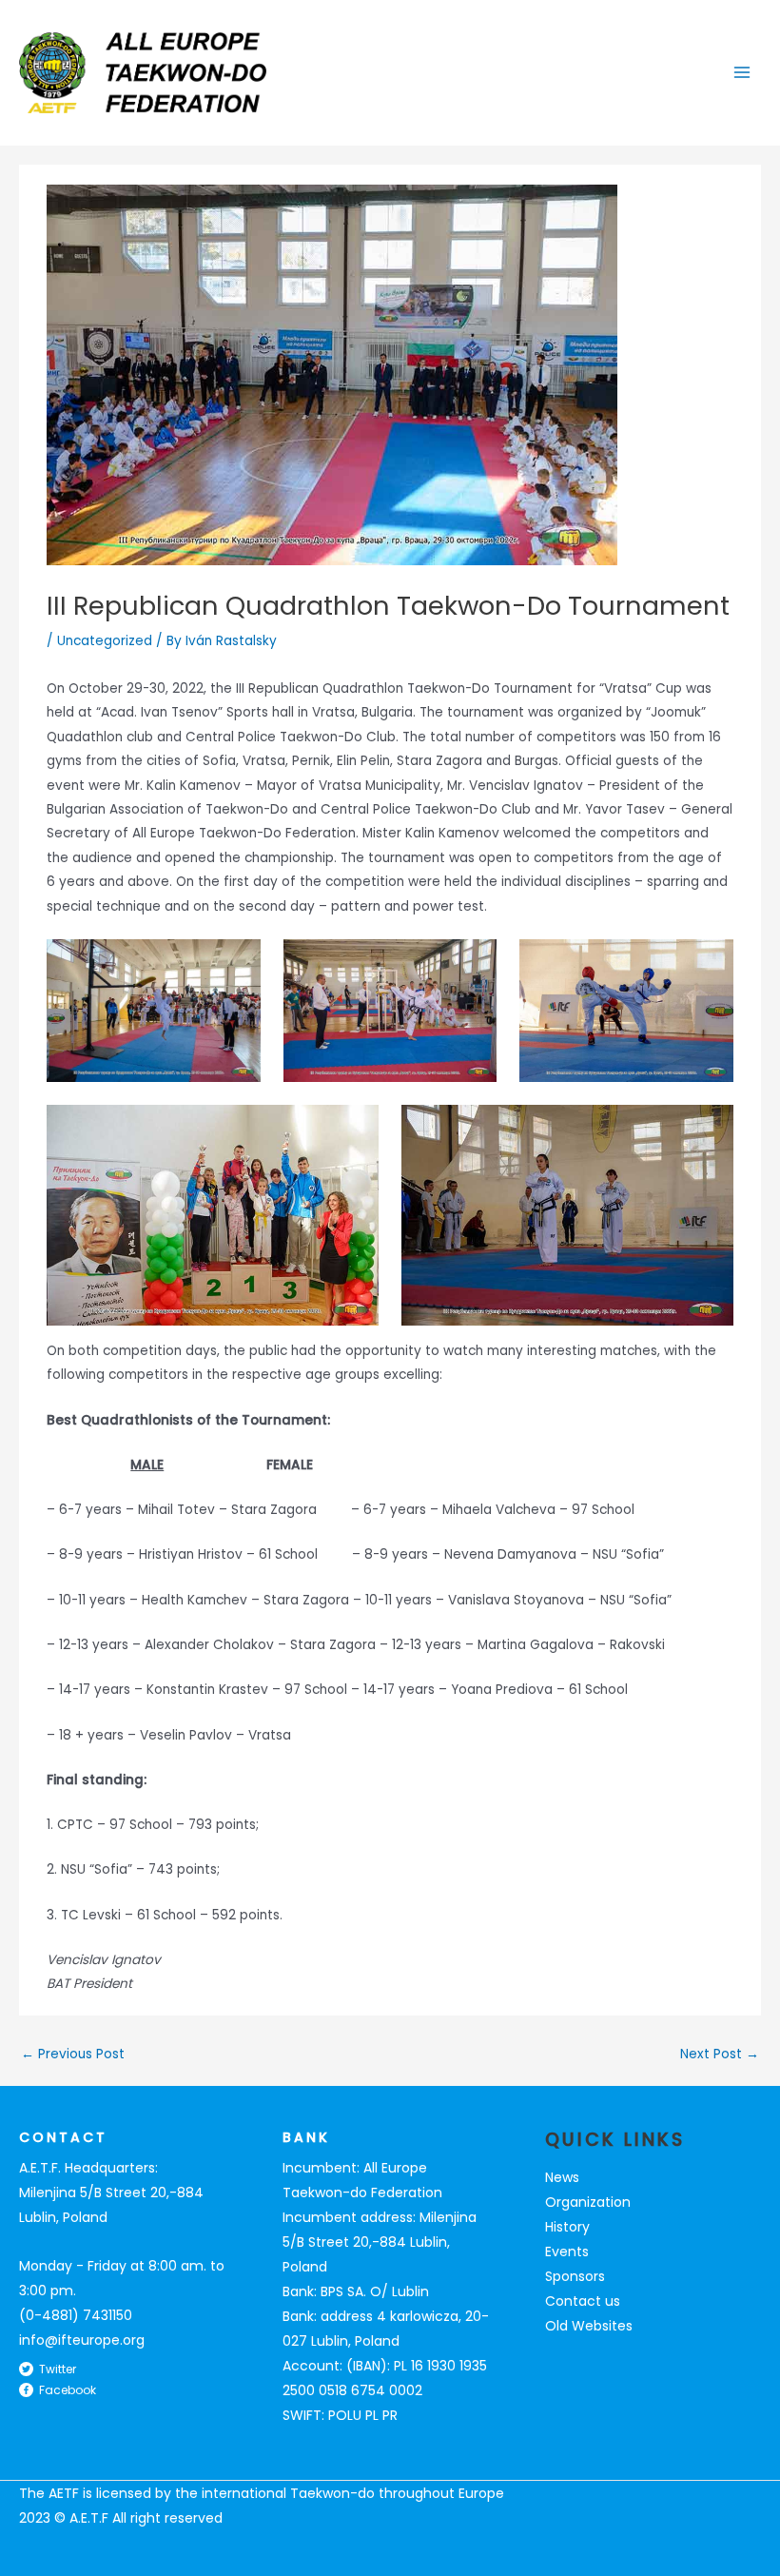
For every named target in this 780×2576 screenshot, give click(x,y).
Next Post (720, 2055)
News (562, 2177)
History (567, 2227)
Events (567, 2252)
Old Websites (589, 2326)
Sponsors (575, 2276)
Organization (588, 2202)
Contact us (583, 2301)
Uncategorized (105, 641)
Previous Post (73, 2055)
